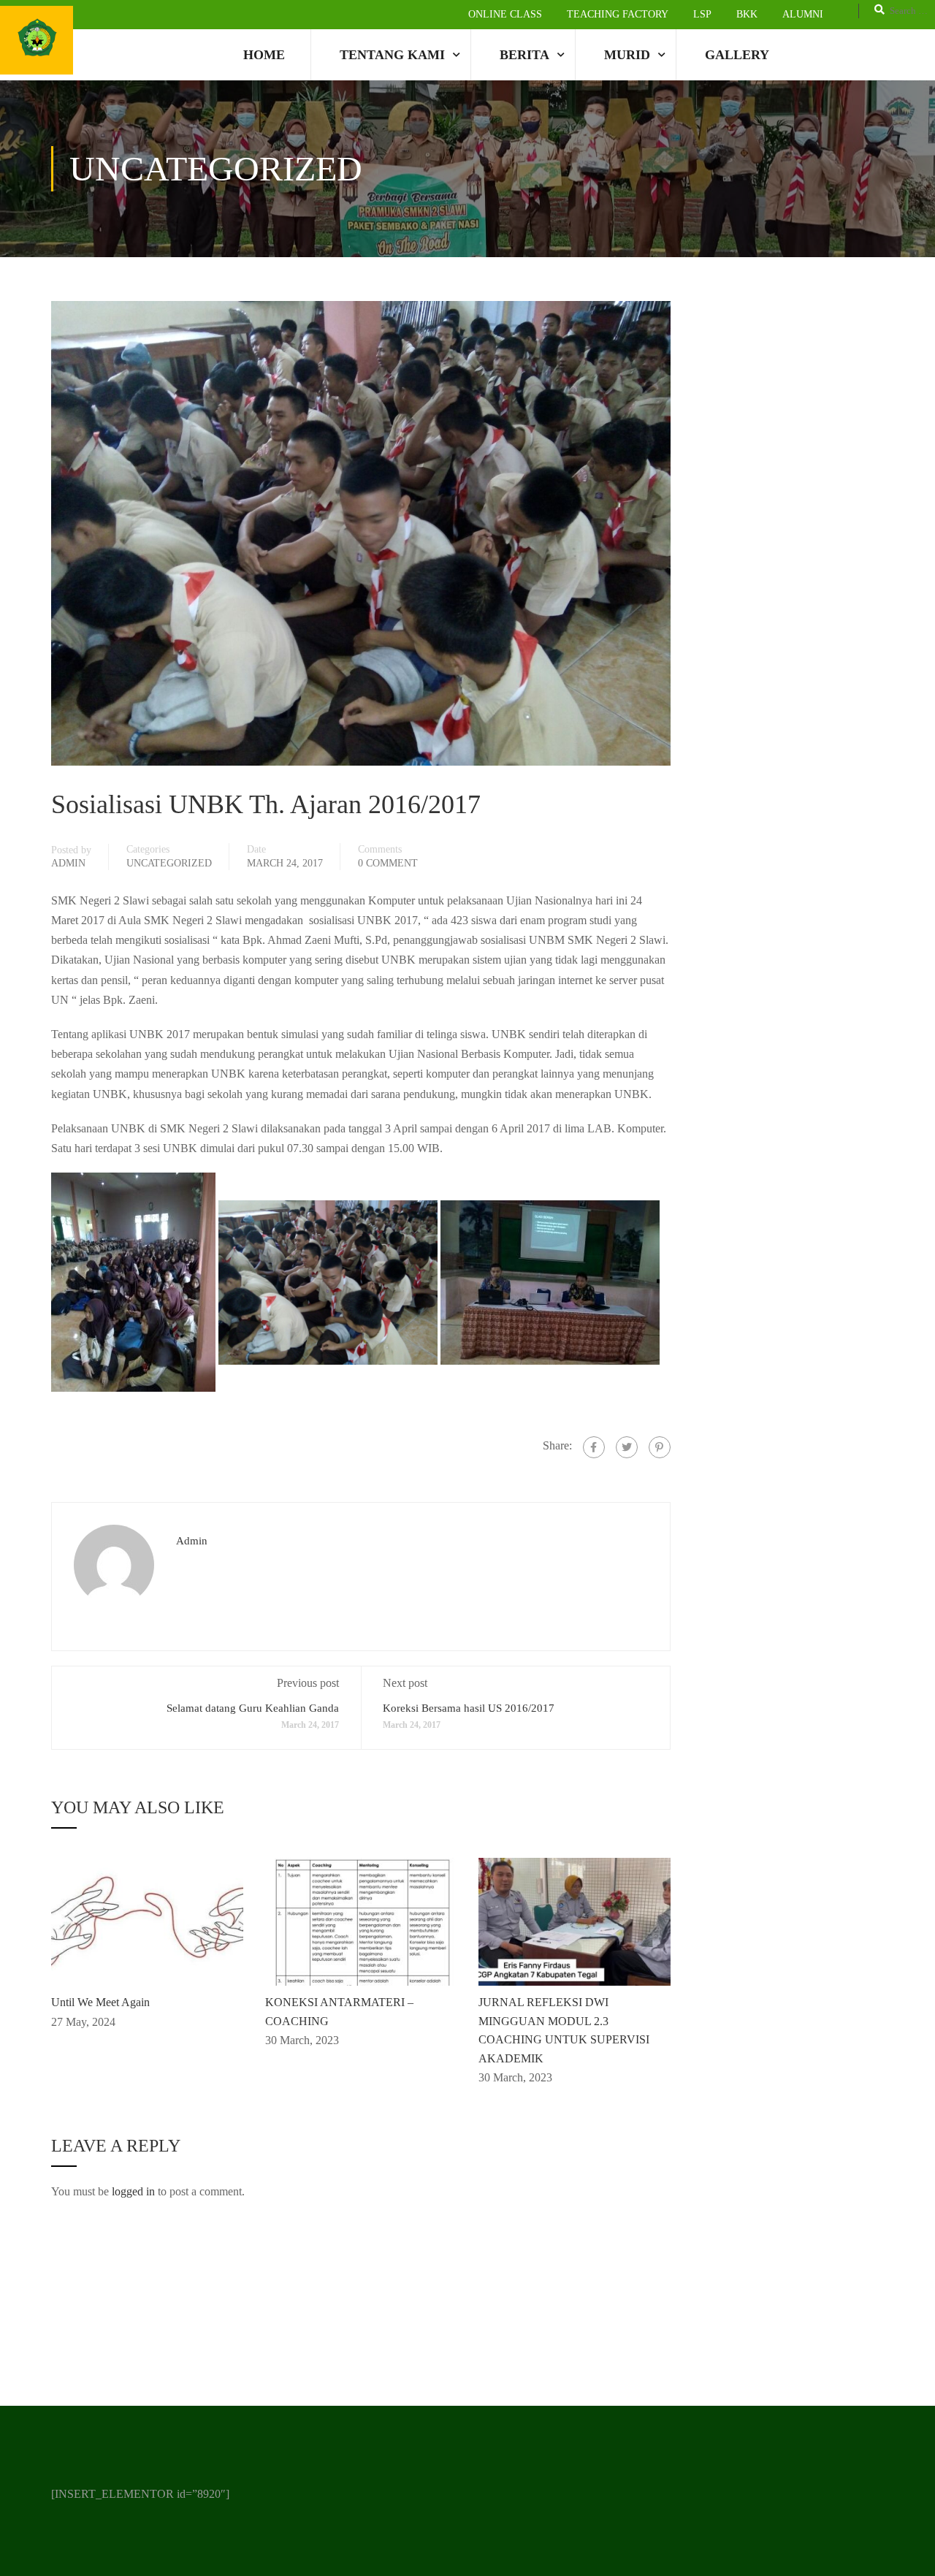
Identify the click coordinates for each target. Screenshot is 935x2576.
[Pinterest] (660, 1447)
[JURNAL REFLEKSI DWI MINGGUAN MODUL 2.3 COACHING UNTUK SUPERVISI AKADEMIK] (575, 1920)
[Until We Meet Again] (147, 1920)
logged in (133, 2191)
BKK (747, 14)
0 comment (388, 863)
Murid (627, 55)
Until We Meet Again (100, 2002)
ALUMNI (803, 14)
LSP (702, 14)
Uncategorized (169, 863)
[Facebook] (594, 1447)
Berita (524, 55)
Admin (68, 863)
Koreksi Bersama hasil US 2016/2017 (469, 1708)
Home (264, 55)
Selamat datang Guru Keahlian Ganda (253, 1708)
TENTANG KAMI (392, 55)
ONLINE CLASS (505, 14)
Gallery (737, 55)
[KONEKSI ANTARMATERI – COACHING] (361, 1920)
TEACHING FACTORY (618, 14)
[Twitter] (627, 1447)
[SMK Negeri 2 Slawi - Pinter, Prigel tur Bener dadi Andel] (37, 40)
